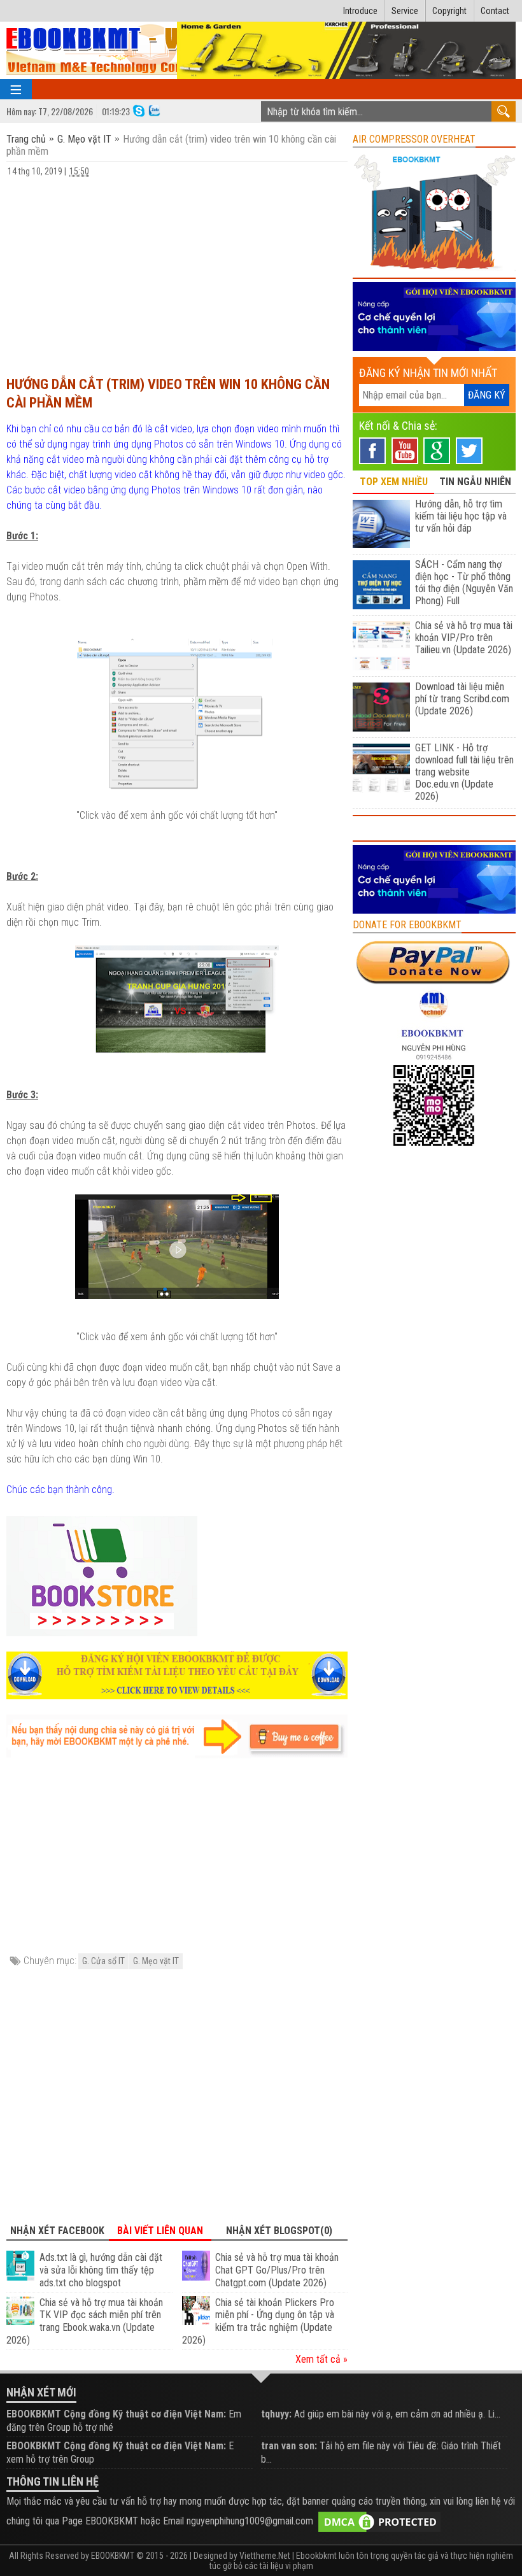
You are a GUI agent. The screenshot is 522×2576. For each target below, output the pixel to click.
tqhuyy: (276, 2414)
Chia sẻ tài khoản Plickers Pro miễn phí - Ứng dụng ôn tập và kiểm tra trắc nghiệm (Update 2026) (258, 2321)
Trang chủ (27, 139)
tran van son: (289, 2446)
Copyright (449, 11)
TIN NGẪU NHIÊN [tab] (475, 482)
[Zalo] (154, 110)
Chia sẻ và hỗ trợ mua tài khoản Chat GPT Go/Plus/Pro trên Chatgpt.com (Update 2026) (277, 2270)
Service (405, 11)
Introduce (360, 11)
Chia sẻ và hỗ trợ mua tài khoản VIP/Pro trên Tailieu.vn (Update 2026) (464, 638)
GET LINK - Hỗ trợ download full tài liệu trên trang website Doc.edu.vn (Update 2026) (464, 772)
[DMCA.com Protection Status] (379, 2522)
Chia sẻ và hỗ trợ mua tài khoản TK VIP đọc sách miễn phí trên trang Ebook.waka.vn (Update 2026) (85, 2321)
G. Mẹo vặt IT (84, 139)
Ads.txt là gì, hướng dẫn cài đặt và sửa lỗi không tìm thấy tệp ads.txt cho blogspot (101, 2270)
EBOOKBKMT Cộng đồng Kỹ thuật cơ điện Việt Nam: (116, 2414)
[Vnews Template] (117, 51)
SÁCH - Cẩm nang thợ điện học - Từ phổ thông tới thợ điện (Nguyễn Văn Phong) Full (464, 583)
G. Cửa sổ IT (103, 1961)
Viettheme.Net (265, 2556)
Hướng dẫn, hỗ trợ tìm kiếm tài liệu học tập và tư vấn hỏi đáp (461, 516)
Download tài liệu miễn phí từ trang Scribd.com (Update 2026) (462, 699)
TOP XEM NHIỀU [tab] (394, 482)
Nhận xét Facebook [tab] (57, 2231)
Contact (495, 11)
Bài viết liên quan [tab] (160, 2231)
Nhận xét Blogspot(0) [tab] (279, 2231)
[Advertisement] (177, 271)
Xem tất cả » (321, 2359)
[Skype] (139, 110)
